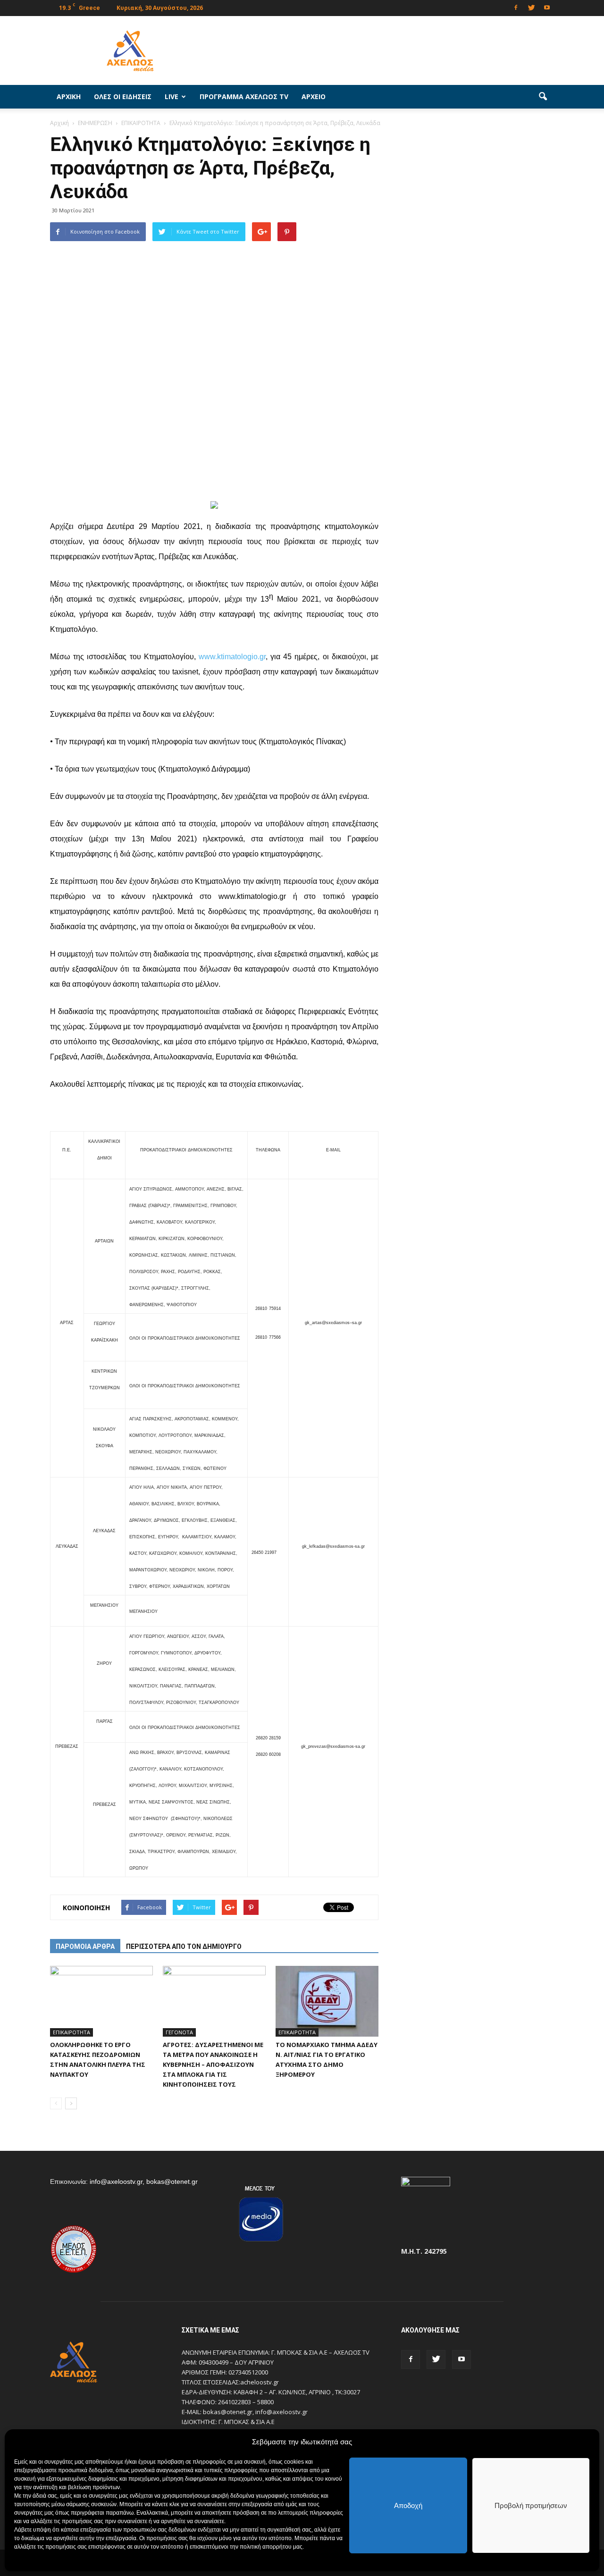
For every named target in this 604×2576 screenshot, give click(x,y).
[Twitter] (531, 7)
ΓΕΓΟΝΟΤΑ (179, 2032)
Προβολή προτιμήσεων (531, 2505)
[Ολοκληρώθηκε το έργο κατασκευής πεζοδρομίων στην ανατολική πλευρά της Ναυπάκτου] (101, 2001)
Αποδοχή (408, 2505)
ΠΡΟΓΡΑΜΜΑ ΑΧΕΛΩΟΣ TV (244, 96)
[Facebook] (516, 7)
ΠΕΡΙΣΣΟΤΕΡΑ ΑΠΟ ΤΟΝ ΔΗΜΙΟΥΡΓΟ (184, 1947)
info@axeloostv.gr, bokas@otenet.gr (144, 2182)
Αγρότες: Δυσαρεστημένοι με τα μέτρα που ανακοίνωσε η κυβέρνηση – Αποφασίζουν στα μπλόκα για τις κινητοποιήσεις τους (213, 2064)
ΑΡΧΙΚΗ (69, 96)
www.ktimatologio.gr (232, 657)
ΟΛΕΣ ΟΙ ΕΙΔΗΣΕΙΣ (123, 96)
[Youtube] (547, 7)
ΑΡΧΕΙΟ (314, 96)
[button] (543, 97)
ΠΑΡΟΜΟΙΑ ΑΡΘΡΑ (85, 1947)
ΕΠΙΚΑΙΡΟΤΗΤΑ (71, 2032)
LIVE (172, 96)
